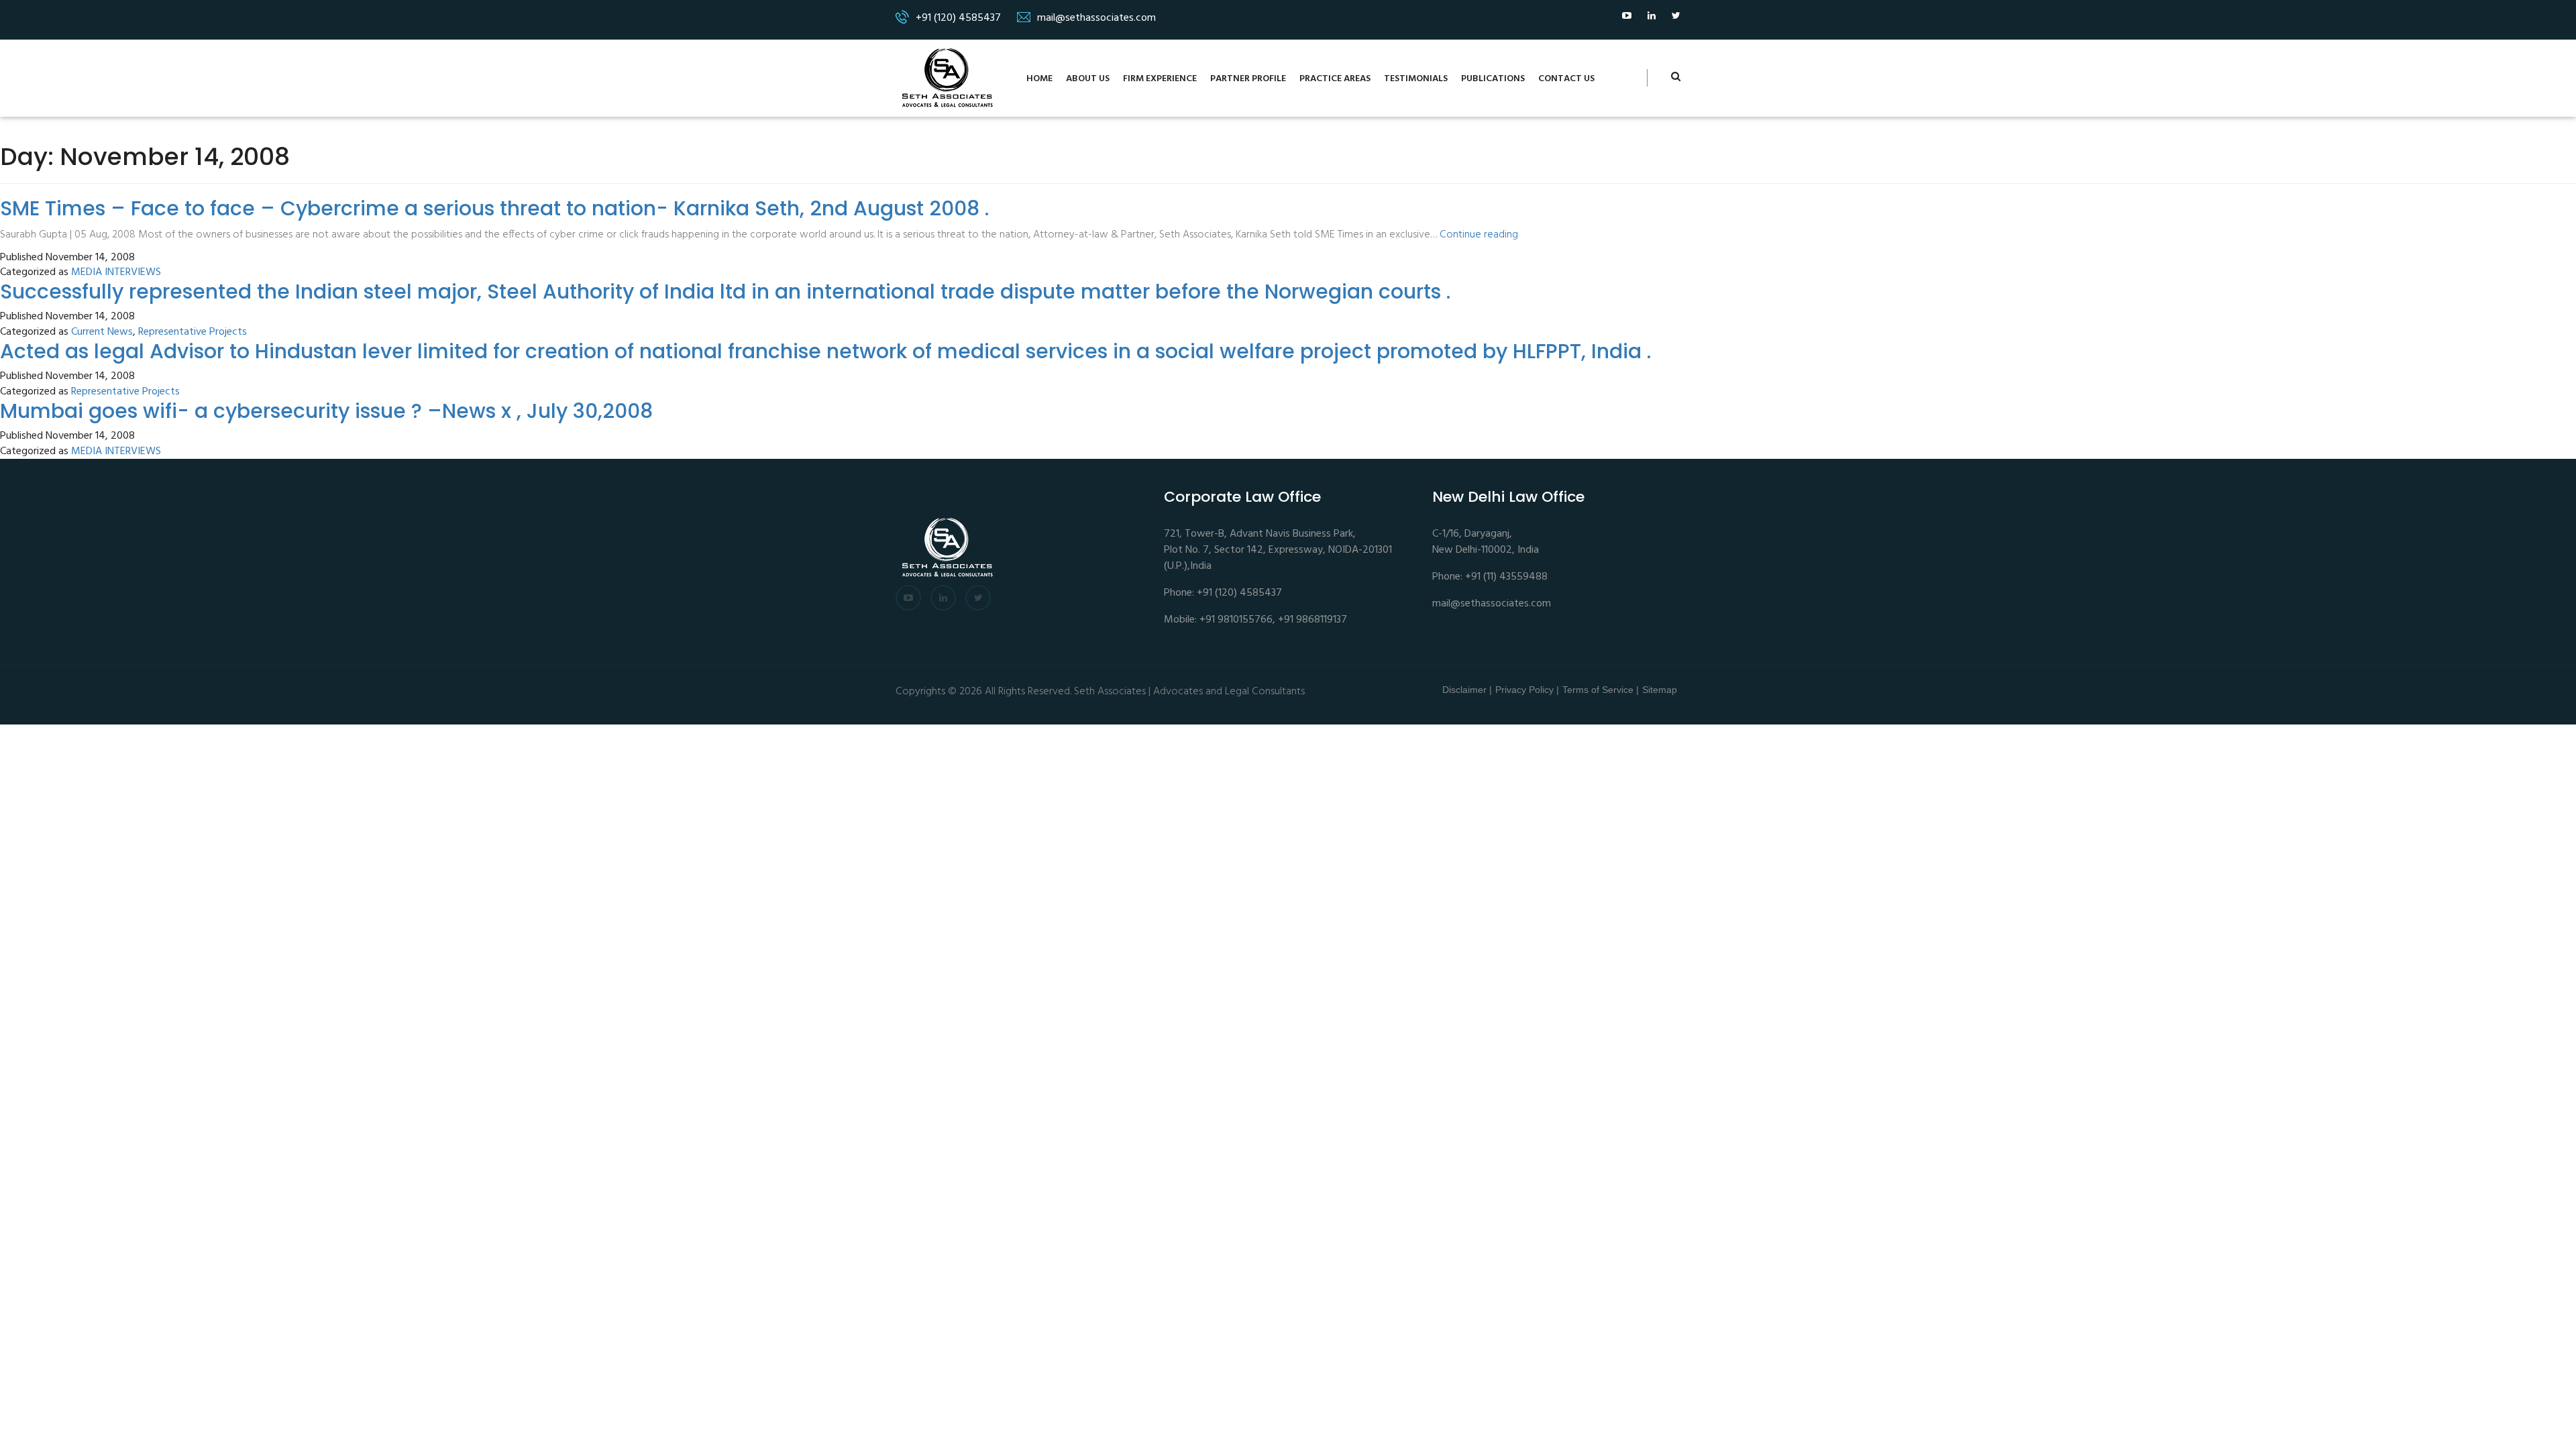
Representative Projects (193, 332)
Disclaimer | (1467, 690)
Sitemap (1660, 690)
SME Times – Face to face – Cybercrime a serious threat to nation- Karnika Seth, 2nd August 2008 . (494, 208)
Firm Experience (1160, 79)
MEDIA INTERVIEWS (116, 273)
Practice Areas (1335, 79)
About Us (1088, 79)
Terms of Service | (1601, 690)
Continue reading (1479, 235)
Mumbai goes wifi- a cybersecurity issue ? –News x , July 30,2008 (326, 411)
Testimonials (1416, 79)
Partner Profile (1248, 79)
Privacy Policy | (1527, 690)
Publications (1493, 79)
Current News (102, 332)
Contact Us (1566, 79)
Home (1039, 79)
